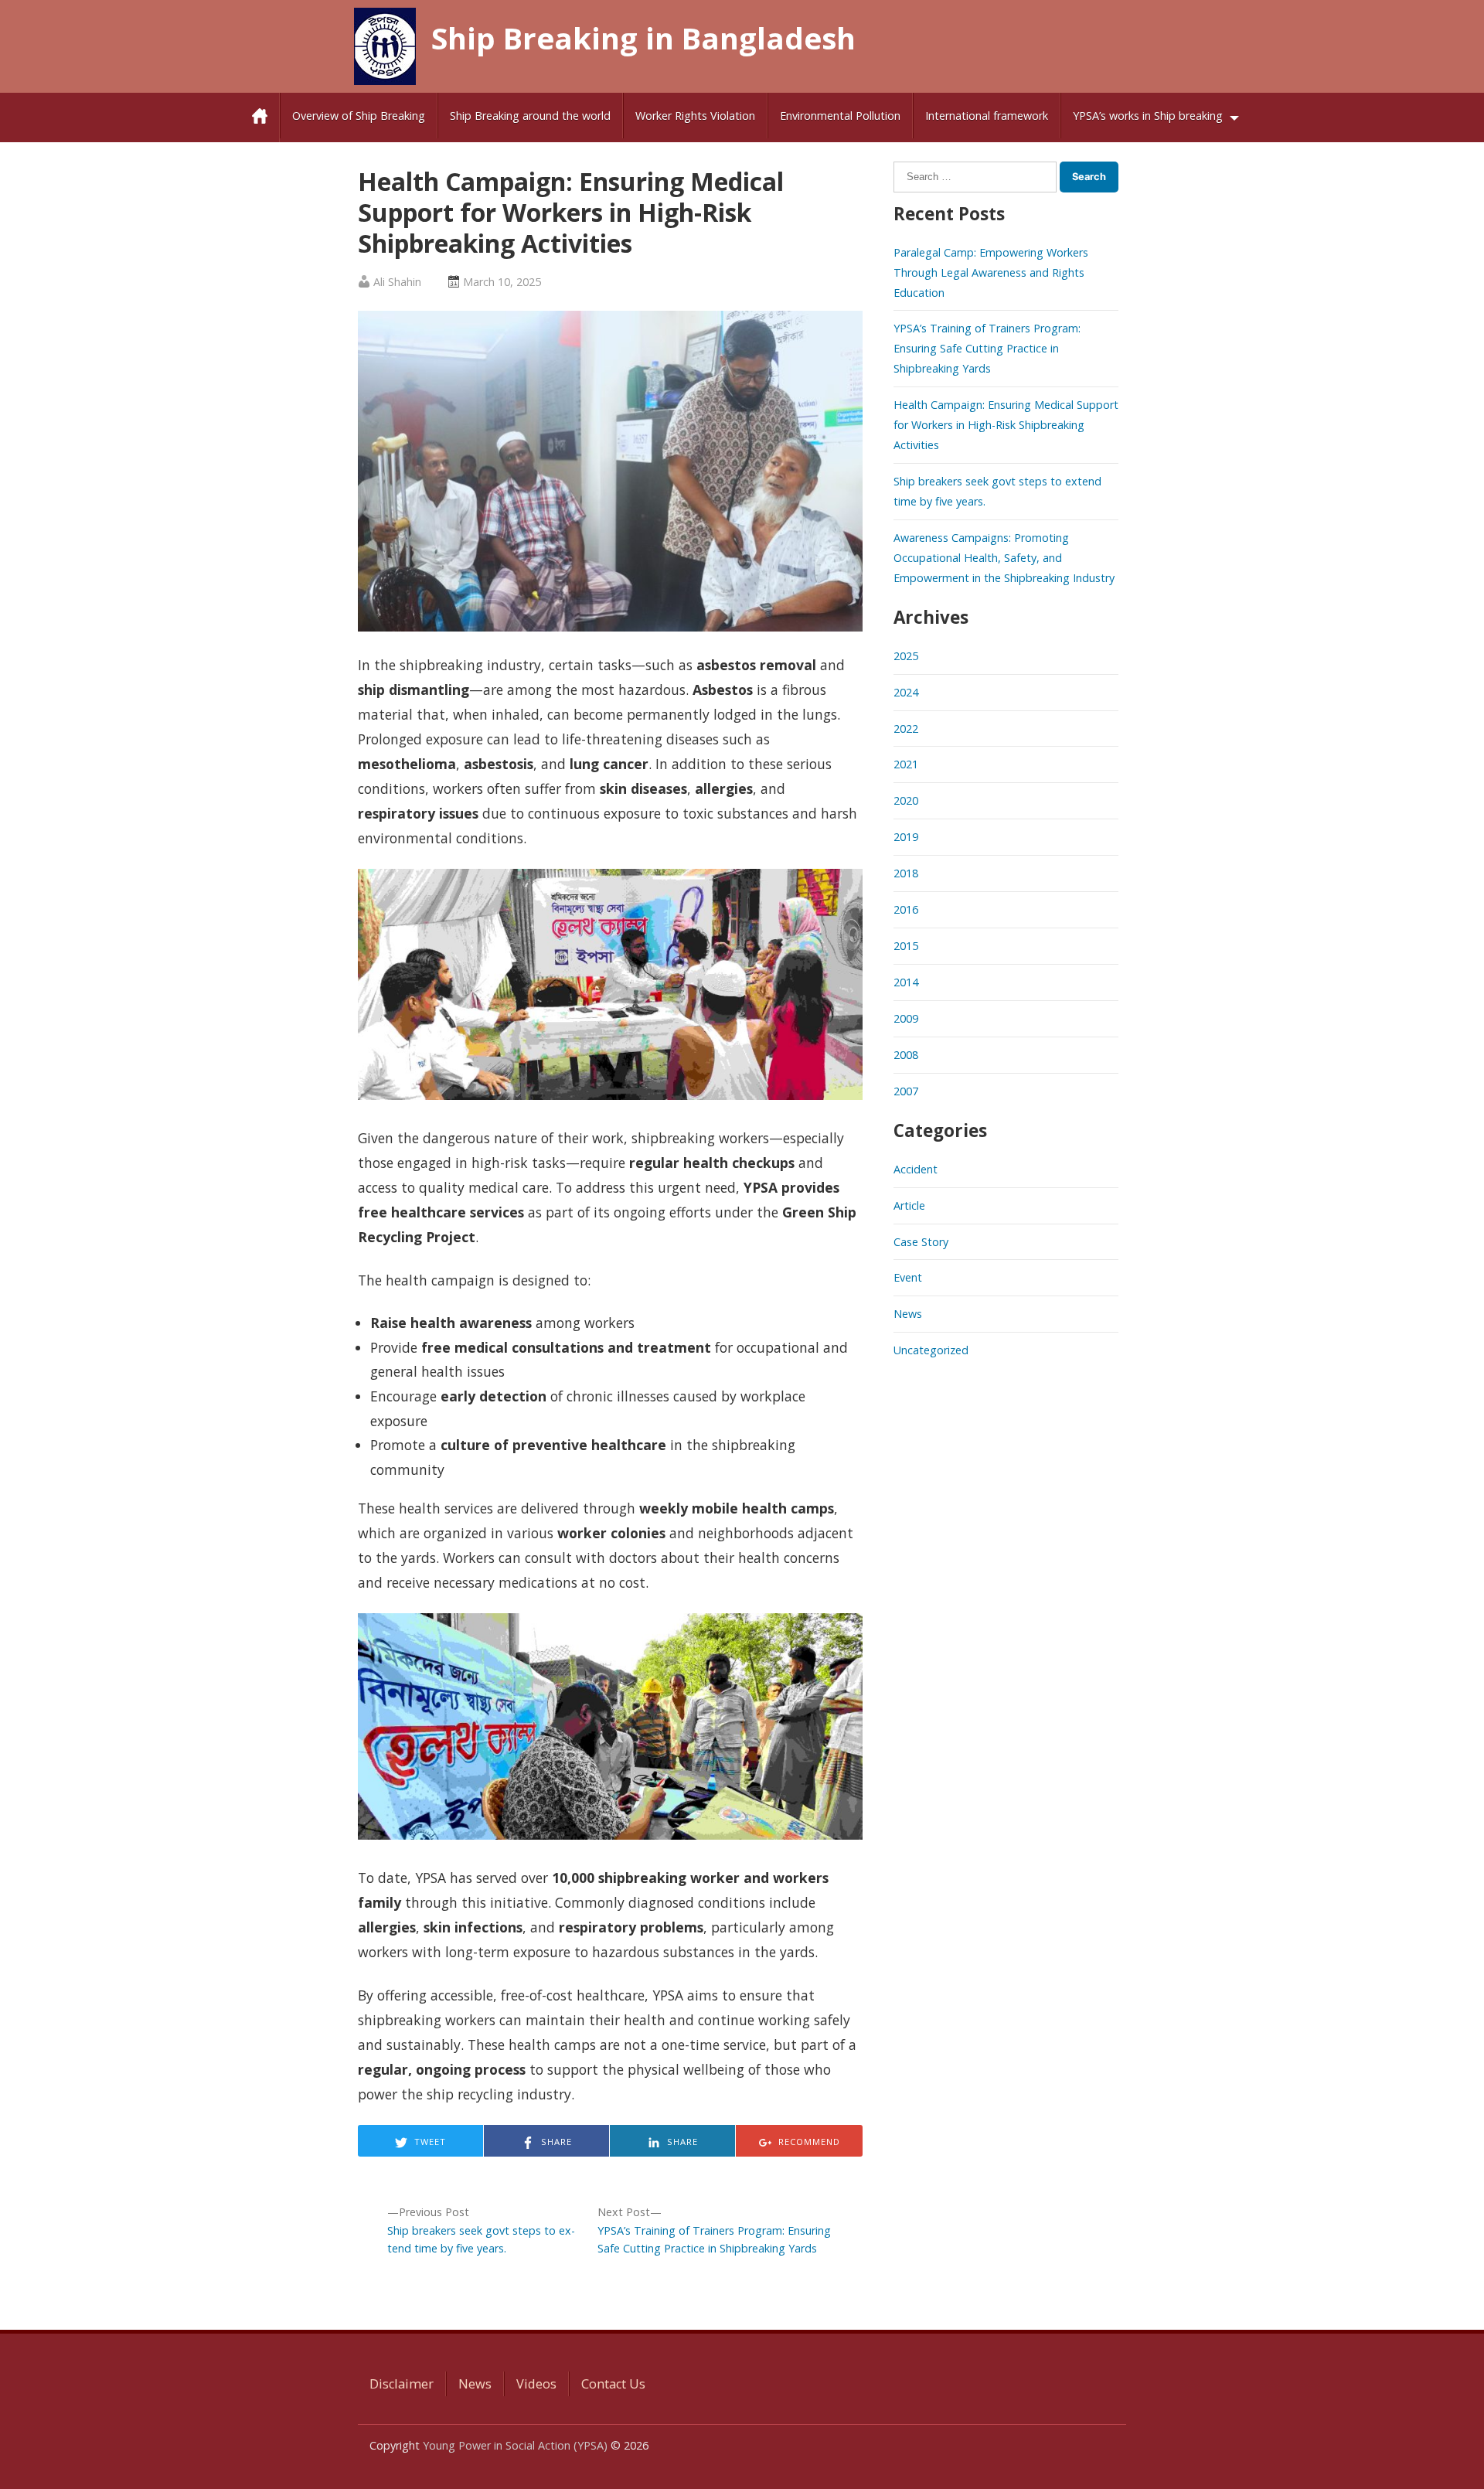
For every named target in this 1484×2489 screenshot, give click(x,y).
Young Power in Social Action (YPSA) (515, 2445)
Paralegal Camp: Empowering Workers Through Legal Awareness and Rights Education (991, 272)
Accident (916, 1169)
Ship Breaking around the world (530, 116)
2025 (906, 656)
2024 (906, 692)
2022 (906, 729)
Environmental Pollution (840, 116)
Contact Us (613, 2384)
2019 (906, 837)
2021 (906, 764)
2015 (906, 946)
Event (908, 1277)
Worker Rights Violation (695, 116)
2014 (906, 982)
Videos (536, 2384)
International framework (987, 116)
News (908, 1314)
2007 (906, 1091)
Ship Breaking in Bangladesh (643, 38)
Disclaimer (402, 2384)
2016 (906, 909)
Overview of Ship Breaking (359, 116)
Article (909, 1205)
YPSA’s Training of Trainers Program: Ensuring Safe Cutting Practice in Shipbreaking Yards (987, 348)
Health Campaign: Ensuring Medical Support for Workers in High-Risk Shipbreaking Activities (1006, 425)
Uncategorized (931, 1350)
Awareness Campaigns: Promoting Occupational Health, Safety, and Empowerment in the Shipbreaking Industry (1004, 558)
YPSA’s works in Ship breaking (1148, 116)
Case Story (921, 1242)
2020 (906, 800)
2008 (906, 1055)
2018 (906, 873)
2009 (906, 1018)
